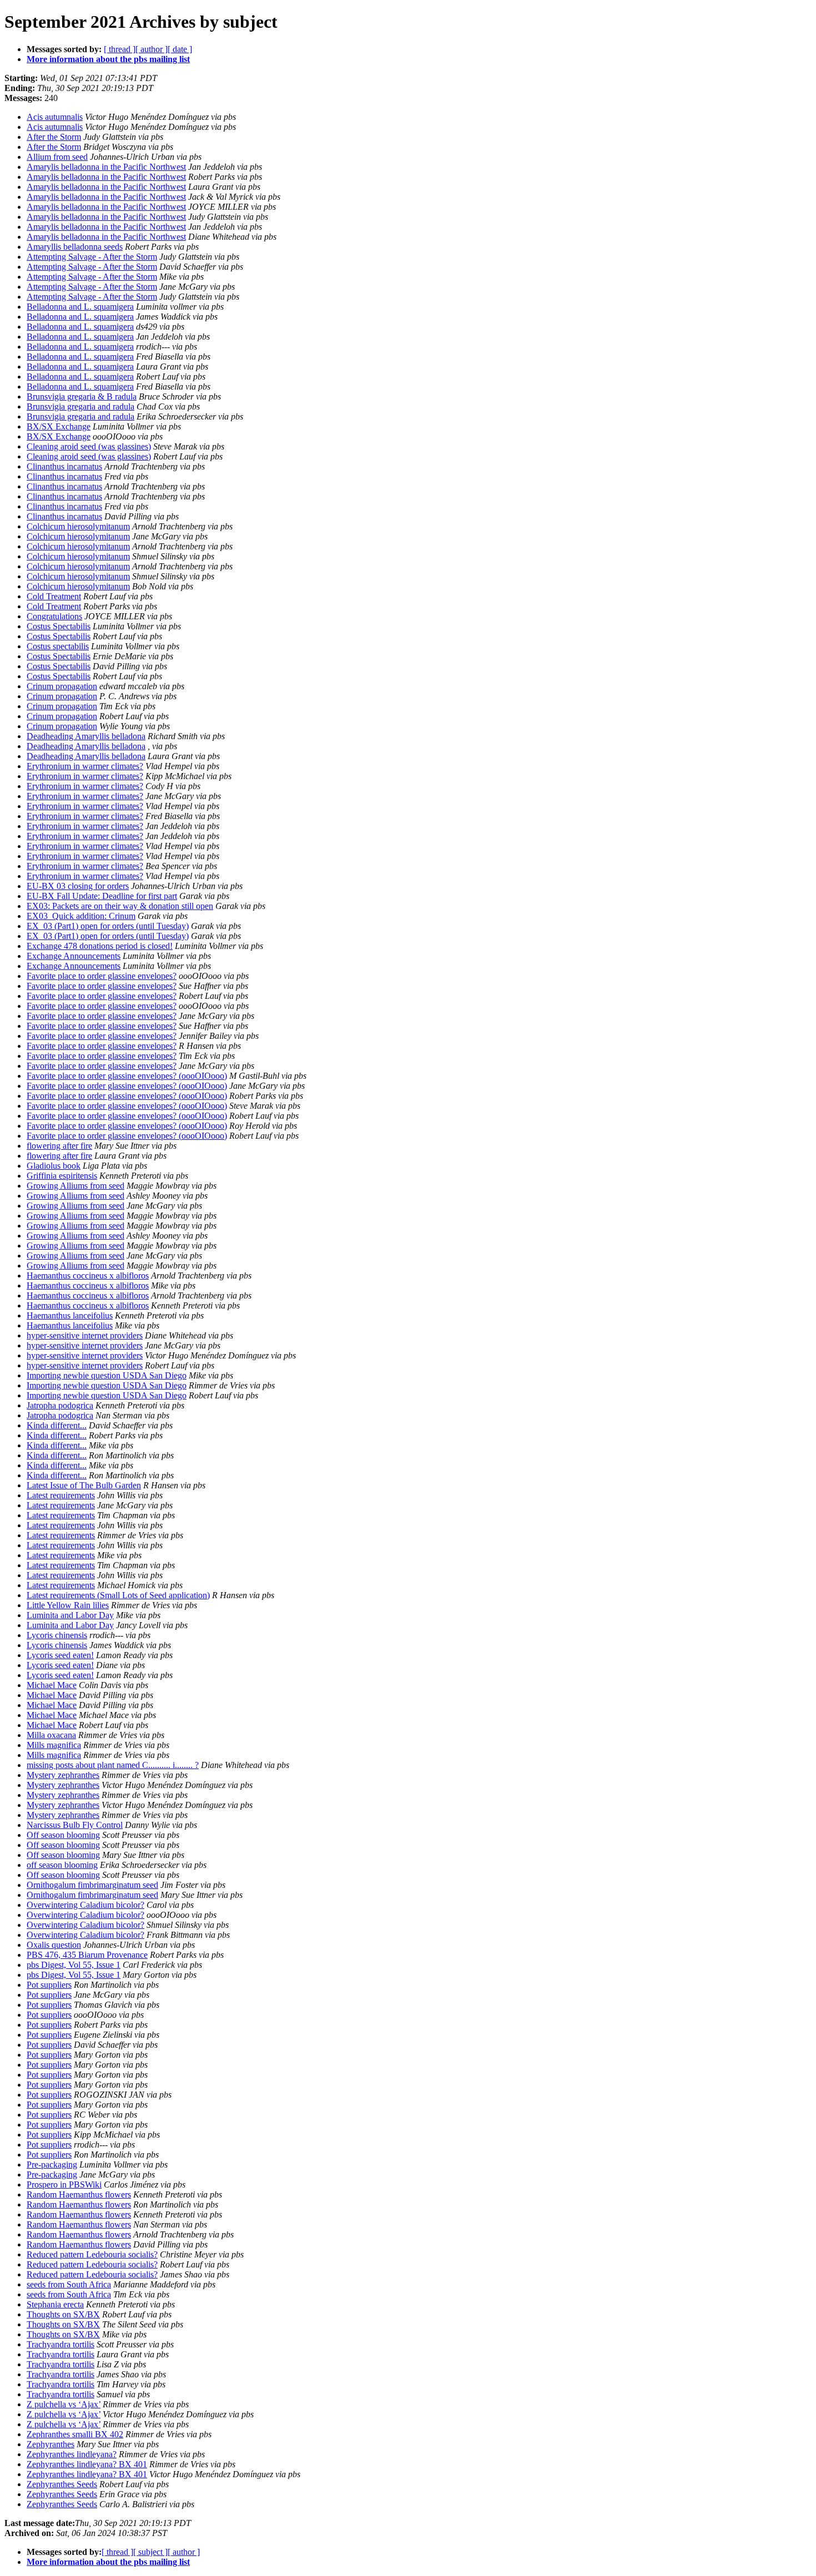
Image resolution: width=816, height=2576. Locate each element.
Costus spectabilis (58, 646)
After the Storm (54, 137)
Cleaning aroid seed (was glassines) (89, 446)
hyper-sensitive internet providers (85, 1335)
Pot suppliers (49, 1985)
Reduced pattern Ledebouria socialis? (92, 2254)
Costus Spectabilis (59, 626)
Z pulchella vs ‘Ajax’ (64, 2404)
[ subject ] (150, 2552)
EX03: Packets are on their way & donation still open (120, 906)
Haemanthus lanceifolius (70, 1315)
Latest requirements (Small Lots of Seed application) (118, 1595)
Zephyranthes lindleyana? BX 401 (87, 2464)
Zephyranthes (51, 2444)
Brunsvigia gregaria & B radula (82, 396)
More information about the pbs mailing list (108, 59)
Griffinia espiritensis (62, 1176)
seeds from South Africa (69, 2284)
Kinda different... (57, 1425)
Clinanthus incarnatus (64, 466)
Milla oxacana (51, 1735)
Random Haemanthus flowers (79, 2194)
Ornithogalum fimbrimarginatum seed (92, 1885)
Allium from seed (57, 157)
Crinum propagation (62, 686)
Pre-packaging (52, 2165)
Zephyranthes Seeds (62, 2484)
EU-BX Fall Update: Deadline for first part (102, 896)
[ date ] (180, 49)
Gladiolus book (54, 1166)
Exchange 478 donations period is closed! (100, 946)
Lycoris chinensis (57, 1635)
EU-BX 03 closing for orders (78, 886)
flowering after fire (59, 1146)
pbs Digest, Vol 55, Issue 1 (74, 1965)
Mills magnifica (54, 1745)
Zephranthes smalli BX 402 (75, 2434)
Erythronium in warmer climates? (85, 766)
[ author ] (152, 49)
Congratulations (54, 616)
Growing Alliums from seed (75, 1186)
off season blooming (62, 1865)
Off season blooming (63, 1835)
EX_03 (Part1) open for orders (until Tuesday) (108, 926)
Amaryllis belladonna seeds (75, 247)
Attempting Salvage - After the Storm (92, 257)
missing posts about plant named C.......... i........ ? (113, 1765)
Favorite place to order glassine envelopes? (102, 976)
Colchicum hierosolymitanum (78, 526)
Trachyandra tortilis (61, 2344)
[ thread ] (120, 49)
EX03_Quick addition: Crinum (81, 916)
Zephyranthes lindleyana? (72, 2454)
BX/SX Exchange (59, 426)
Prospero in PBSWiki (64, 2184)
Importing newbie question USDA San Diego (107, 1375)
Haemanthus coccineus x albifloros (88, 1276)
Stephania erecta (55, 2304)
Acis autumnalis (55, 117)
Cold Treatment (54, 596)
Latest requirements (61, 1495)
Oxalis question (54, 1945)
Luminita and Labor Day (70, 1615)
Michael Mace (52, 1685)
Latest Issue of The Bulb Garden (84, 1485)
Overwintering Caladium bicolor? (85, 1905)
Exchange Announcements (74, 956)
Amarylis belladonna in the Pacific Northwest (106, 167)
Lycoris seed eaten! (60, 1655)
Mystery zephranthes (63, 1775)
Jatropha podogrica (60, 1405)
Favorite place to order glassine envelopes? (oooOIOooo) (127, 1076)
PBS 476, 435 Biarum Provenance (87, 1955)
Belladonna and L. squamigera (80, 307)
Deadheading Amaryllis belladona (86, 736)
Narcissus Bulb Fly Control (75, 1825)
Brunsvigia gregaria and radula (80, 406)
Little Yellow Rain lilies (68, 1605)
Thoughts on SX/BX (63, 2314)
